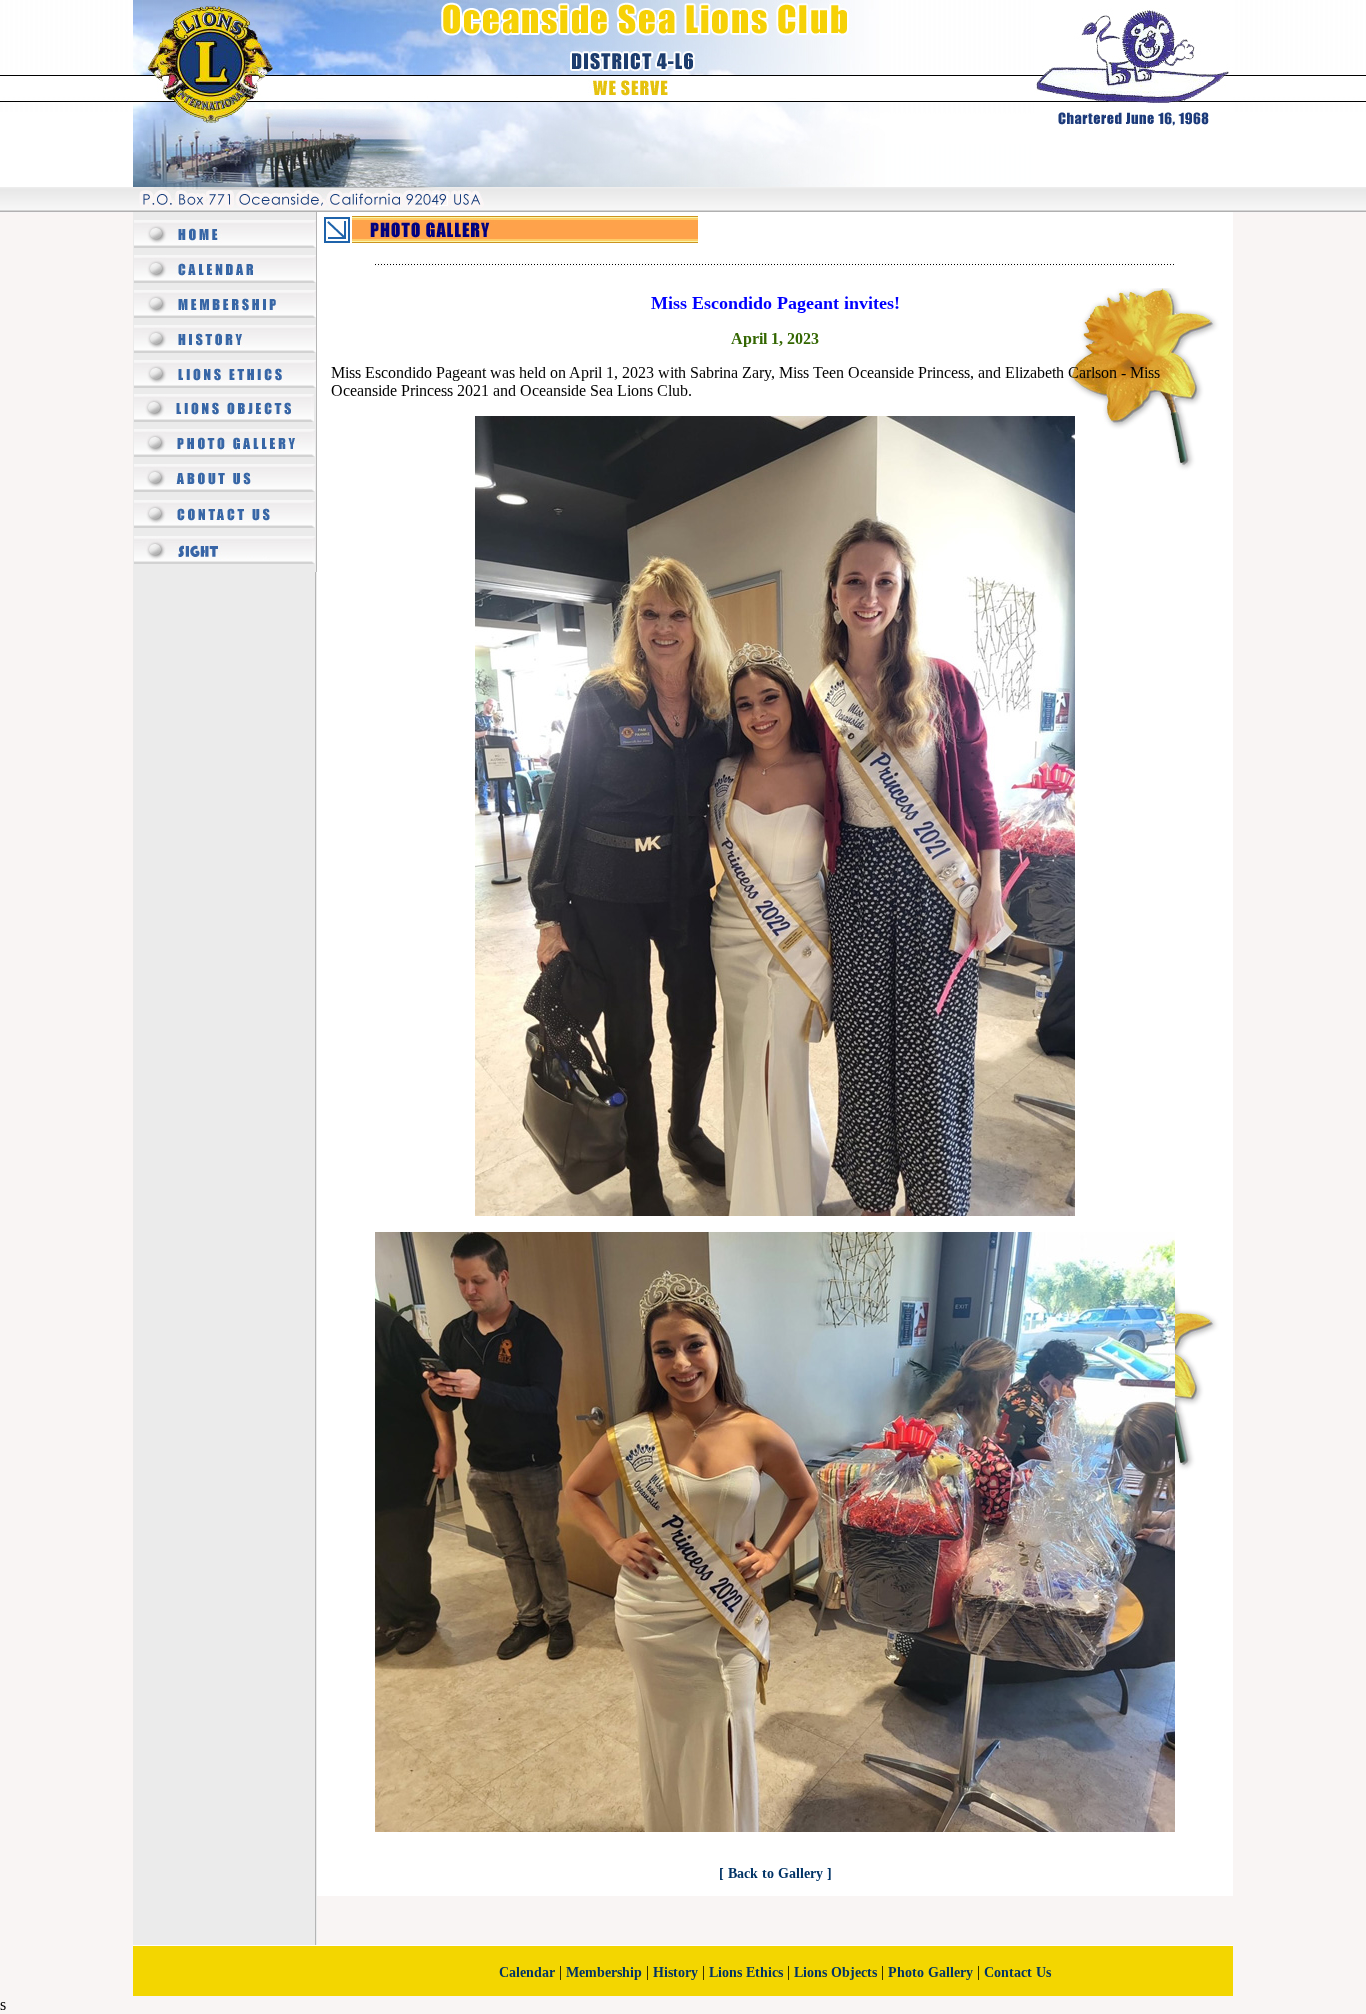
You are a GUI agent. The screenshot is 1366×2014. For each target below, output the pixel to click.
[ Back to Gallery (773, 1873)
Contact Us (1017, 1972)
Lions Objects (835, 1972)
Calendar (527, 1972)
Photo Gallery (930, 1972)
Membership (604, 1972)
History (675, 1972)
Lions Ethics (746, 1972)
